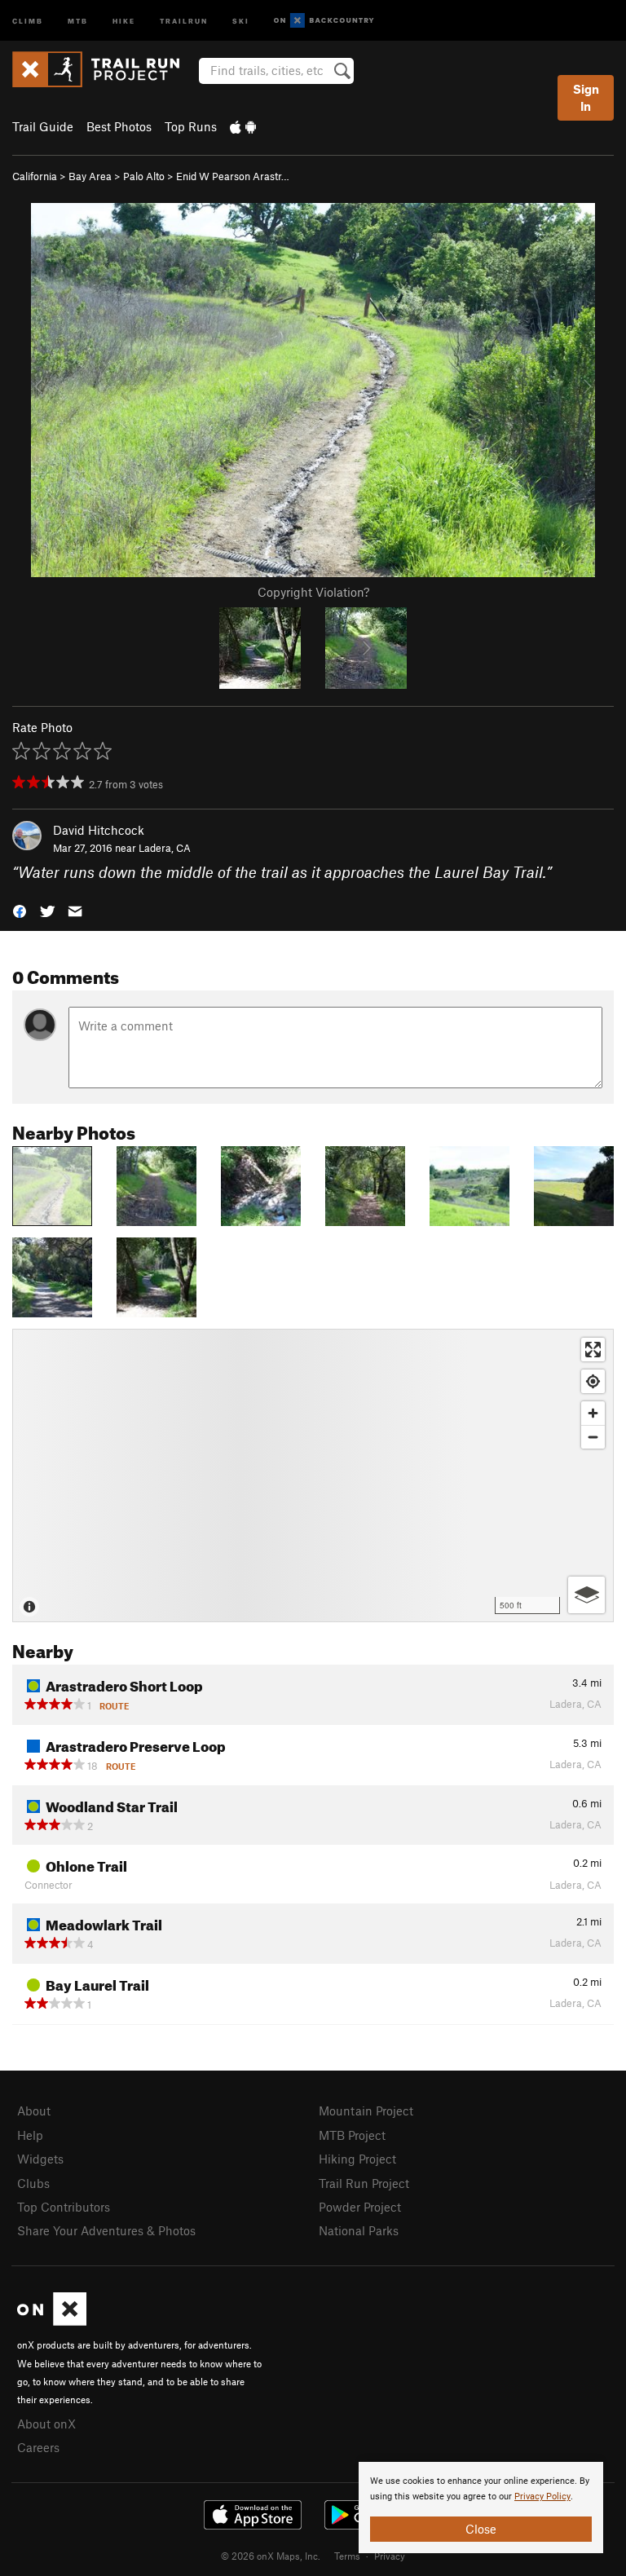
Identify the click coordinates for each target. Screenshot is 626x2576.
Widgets (40, 2159)
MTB (78, 20)
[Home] (104, 69)
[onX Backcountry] (324, 21)
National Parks (359, 2230)
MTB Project (352, 2135)
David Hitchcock (99, 830)
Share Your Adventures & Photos (106, 2230)
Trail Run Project (364, 2183)
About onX (46, 2424)
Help (30, 2135)
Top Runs (191, 126)
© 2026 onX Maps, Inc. (271, 2556)
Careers (38, 2447)
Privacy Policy (542, 2497)
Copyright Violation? (313, 592)
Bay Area (90, 176)
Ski (241, 20)
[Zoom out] (593, 1437)
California (35, 176)
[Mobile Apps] (243, 126)
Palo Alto (144, 176)
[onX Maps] (52, 2321)
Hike (124, 20)
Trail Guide (43, 126)
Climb (28, 20)
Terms (347, 2556)
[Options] (586, 1595)
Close (481, 2529)
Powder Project (360, 2207)
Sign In (586, 97)
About (34, 2111)
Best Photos (119, 126)
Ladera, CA (165, 848)
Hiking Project (357, 2159)
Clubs (33, 2183)
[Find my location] (593, 1381)
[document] (481, 2508)
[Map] (313, 1475)
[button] (20, 910)
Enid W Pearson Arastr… (233, 176)
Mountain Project (366, 2111)
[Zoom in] (593, 1413)
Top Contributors (64, 2207)
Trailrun (184, 20)
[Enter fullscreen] (593, 1350)
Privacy (390, 2556)
